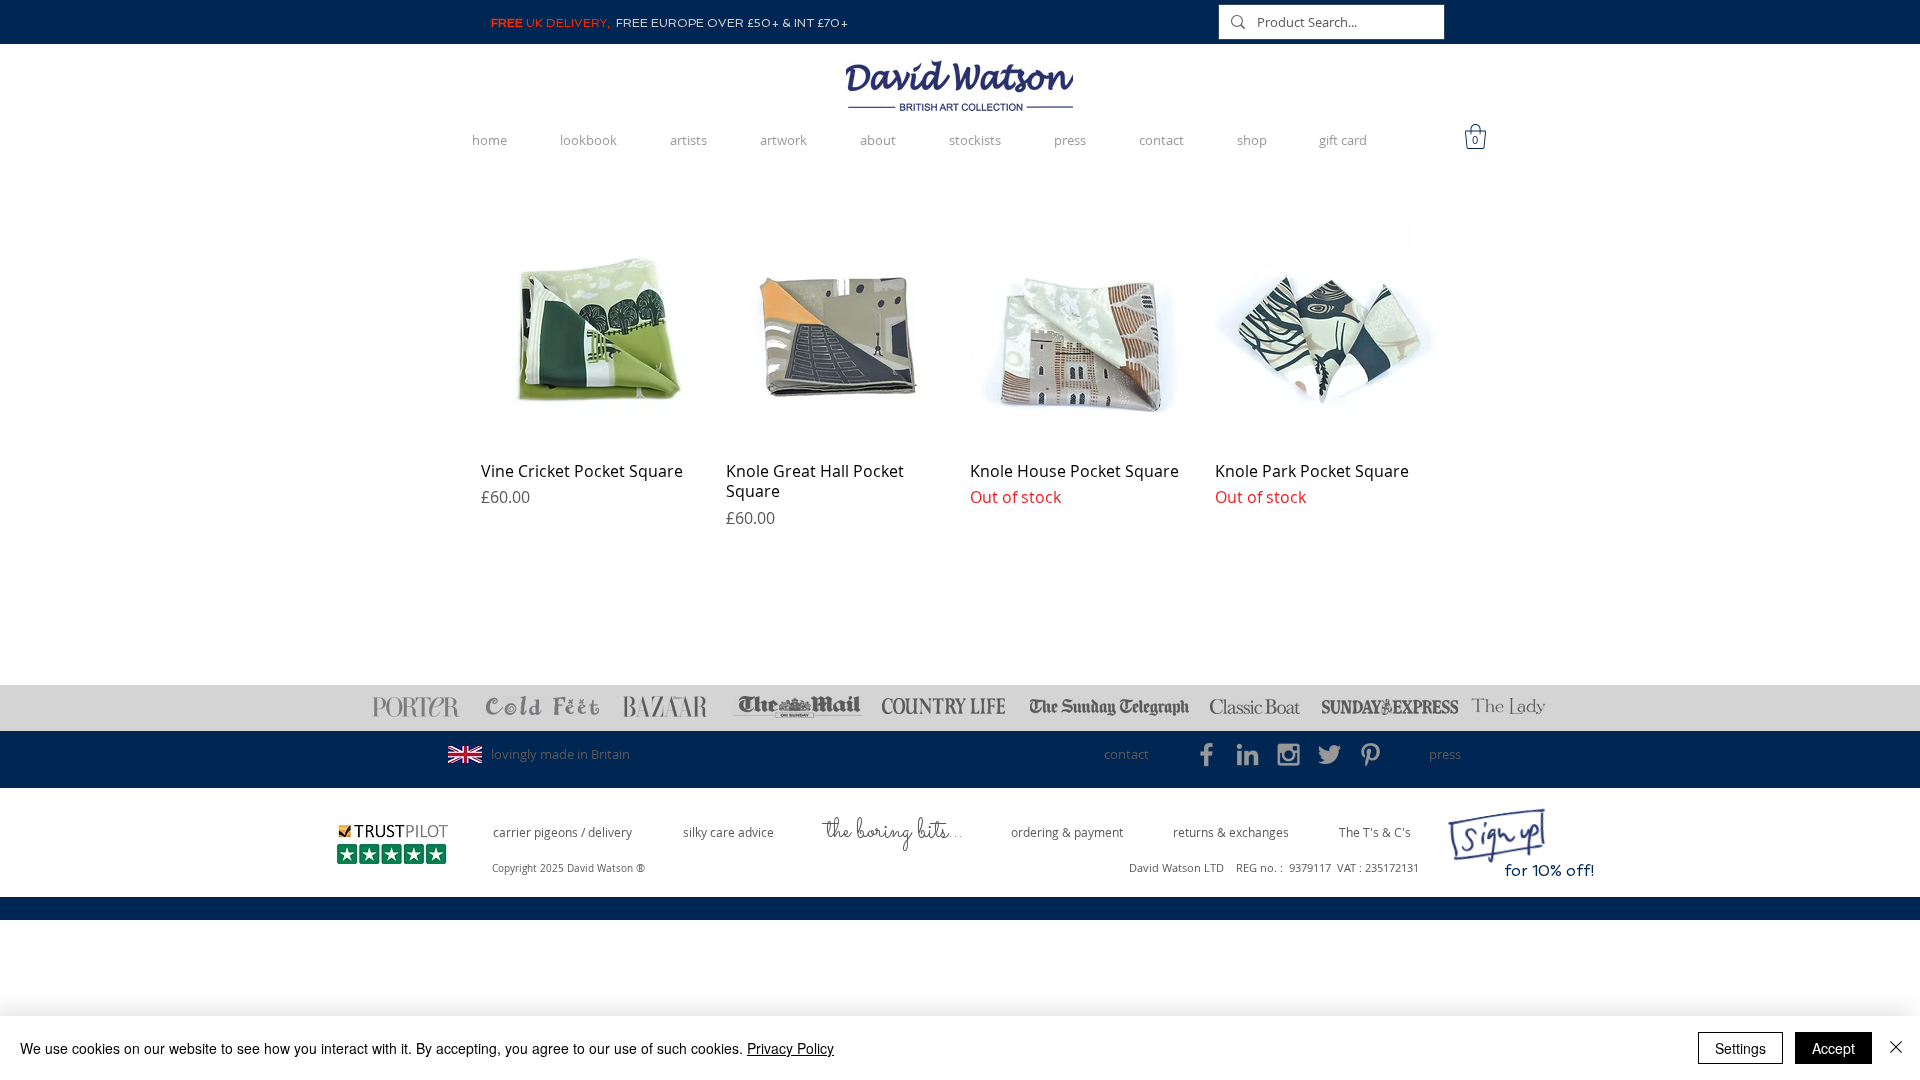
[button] (1475, 136)
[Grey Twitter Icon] (1329, 754)
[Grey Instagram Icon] (1288, 754)
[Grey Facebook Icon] (1206, 754)
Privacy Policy (790, 1048)
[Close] (1896, 1048)
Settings (1740, 1048)
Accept (1833, 1048)
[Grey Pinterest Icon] (1370, 754)
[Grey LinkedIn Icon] (1247, 754)
